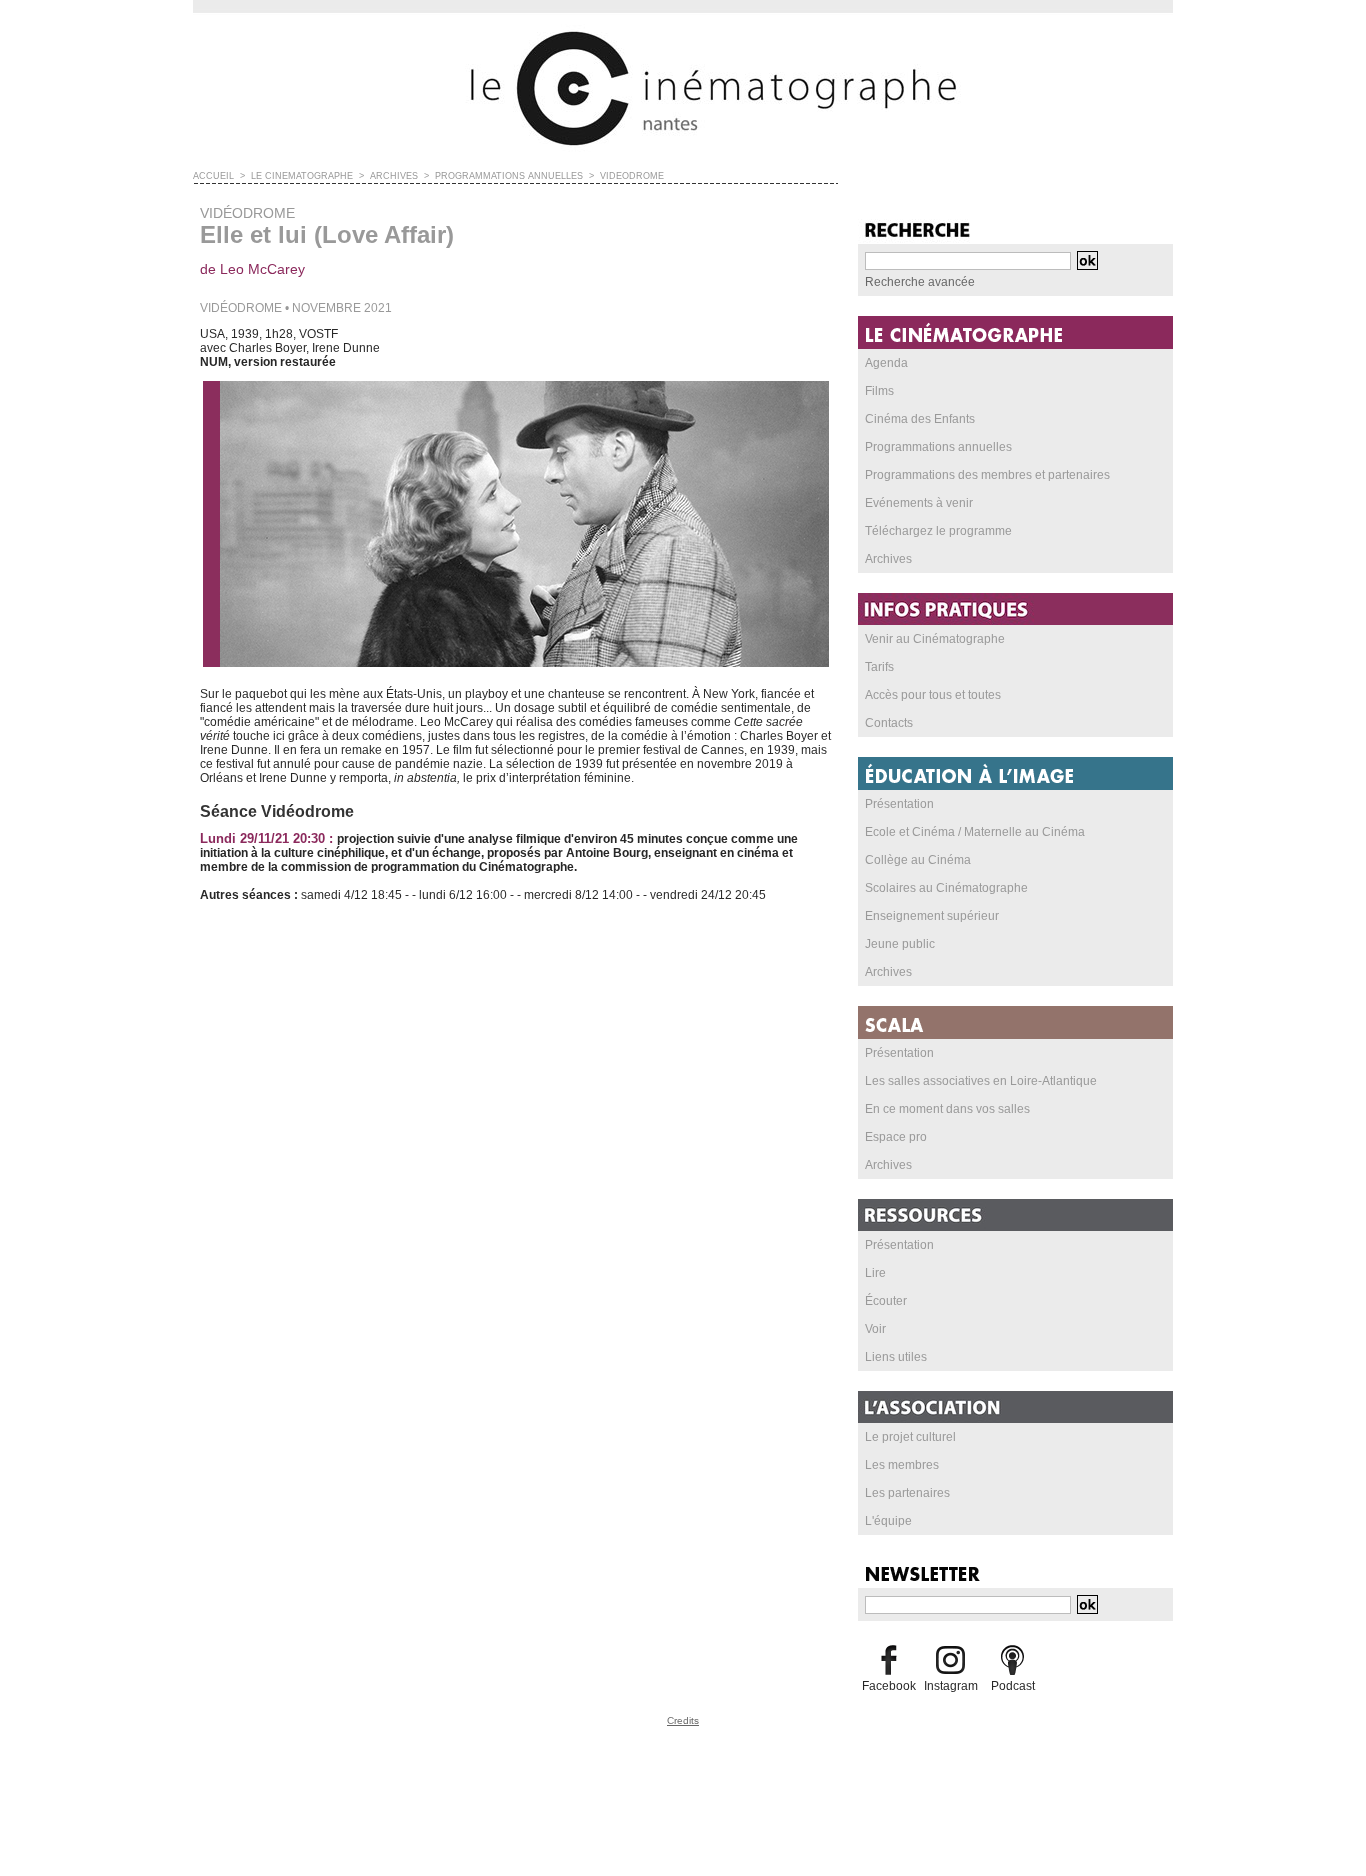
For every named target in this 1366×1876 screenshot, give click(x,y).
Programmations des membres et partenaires (987, 475)
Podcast (1013, 1686)
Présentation (899, 804)
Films (879, 391)
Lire (875, 1273)
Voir (875, 1329)
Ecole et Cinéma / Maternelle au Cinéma (975, 832)
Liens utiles (896, 1357)
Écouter (886, 1301)
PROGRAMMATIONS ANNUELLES (509, 176)
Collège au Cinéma (918, 860)
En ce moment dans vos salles (947, 1109)
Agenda (886, 363)
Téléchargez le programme (938, 531)
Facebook (889, 1686)
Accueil (213, 176)
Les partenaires (907, 1493)
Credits (683, 1720)
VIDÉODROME (632, 176)
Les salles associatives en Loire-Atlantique (981, 1081)
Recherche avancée (920, 282)
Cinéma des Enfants (920, 419)
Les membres (902, 1465)
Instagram (951, 1686)
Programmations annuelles (938, 447)
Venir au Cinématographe (935, 639)
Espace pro (896, 1137)
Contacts (889, 723)
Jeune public (900, 944)
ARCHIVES (394, 176)
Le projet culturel (910, 1437)
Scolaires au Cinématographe (946, 888)
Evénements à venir (919, 503)
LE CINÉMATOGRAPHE (302, 176)
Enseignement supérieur (932, 916)
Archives (888, 559)
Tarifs (879, 667)
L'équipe (888, 1521)
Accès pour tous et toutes (933, 695)
